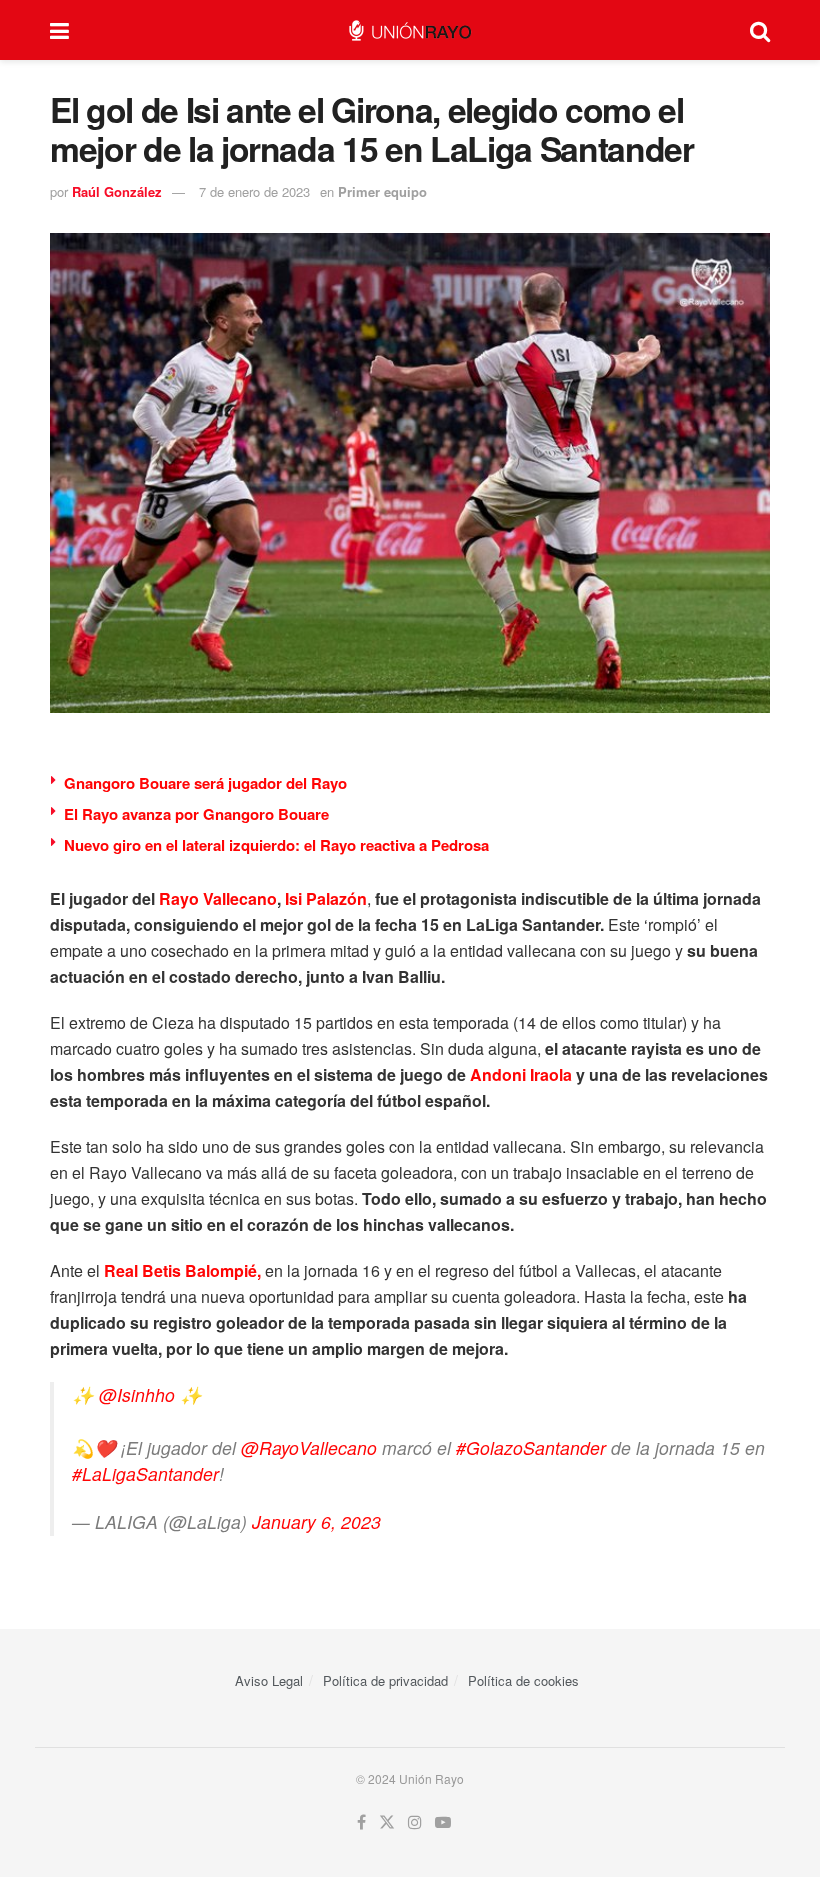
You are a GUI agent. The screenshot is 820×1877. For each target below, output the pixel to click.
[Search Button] (760, 30)
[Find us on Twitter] (387, 1822)
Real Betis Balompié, (182, 1270)
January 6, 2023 (316, 1521)
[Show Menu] (59, 30)
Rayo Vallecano (218, 898)
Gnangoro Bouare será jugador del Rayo (205, 783)
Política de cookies (523, 1680)
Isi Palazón (326, 898)
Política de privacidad (385, 1680)
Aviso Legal (269, 1680)
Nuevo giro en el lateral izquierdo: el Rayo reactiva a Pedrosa (276, 845)
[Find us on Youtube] (443, 1822)
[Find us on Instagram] (415, 1822)
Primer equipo (382, 191)
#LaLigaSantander (145, 1473)
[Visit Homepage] (409, 30)
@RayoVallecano (309, 1447)
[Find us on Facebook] (361, 1822)
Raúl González (117, 191)
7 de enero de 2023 (254, 191)
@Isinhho (137, 1394)
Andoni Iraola (521, 1074)
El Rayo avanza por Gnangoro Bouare (196, 814)
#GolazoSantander (531, 1447)
